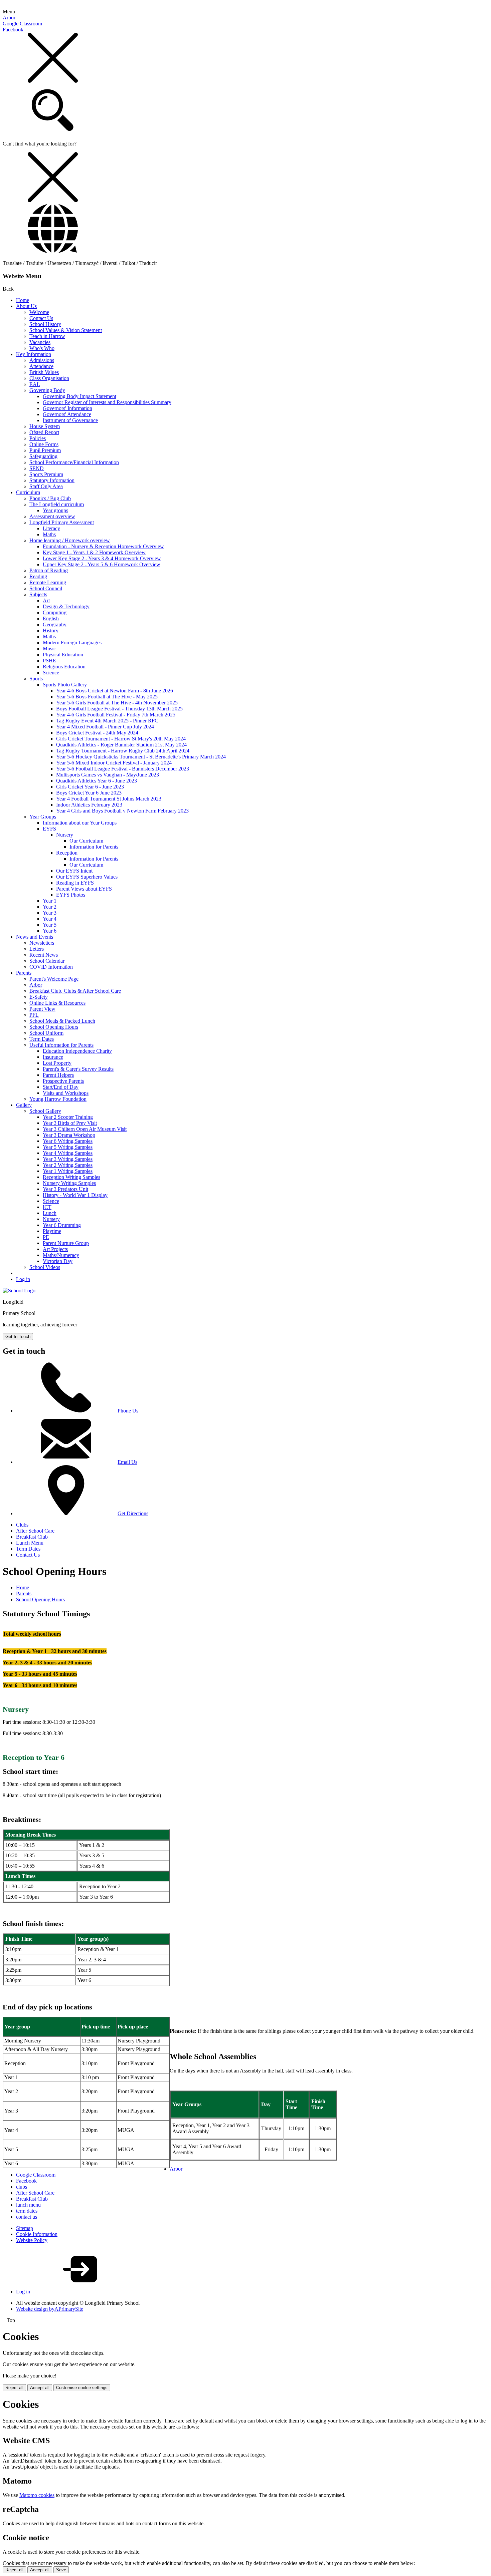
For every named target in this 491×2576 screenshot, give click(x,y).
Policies (38, 438)
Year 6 (50, 931)
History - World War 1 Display (75, 1195)
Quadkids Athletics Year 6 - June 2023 (97, 781)
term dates (27, 2211)
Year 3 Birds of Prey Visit (70, 1123)
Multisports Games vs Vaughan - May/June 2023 (108, 775)
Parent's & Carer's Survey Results (78, 1069)
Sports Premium (46, 474)
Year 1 (50, 901)
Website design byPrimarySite (50, 2309)
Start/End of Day (61, 1087)
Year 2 (50, 907)
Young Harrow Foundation (58, 1099)
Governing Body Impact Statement (79, 396)
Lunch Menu (30, 1543)
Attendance (41, 366)
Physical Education (63, 655)
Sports (36, 679)
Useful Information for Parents (61, 1045)
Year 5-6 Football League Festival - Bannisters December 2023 (123, 769)
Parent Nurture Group (66, 1243)
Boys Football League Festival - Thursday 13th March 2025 (119, 709)
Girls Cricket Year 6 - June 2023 (90, 787)
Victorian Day (58, 1261)
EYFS (49, 829)
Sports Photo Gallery (65, 685)
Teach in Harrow (47, 336)
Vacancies (40, 342)
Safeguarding (43, 456)
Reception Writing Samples (71, 1177)
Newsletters (42, 943)
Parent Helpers (58, 1075)
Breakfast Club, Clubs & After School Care (75, 991)
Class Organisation (49, 378)
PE (46, 1237)
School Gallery (45, 1111)
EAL (35, 384)
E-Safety (39, 997)
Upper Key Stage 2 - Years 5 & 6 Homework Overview (102, 564)
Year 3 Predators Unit (65, 1189)
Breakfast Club (32, 1537)
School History (45, 324)
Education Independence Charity (77, 1051)
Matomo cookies (37, 2495)
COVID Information (51, 967)
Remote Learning (48, 582)
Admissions (42, 360)
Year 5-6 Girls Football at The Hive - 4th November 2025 (117, 703)
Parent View (42, 1009)
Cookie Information (37, 2234)
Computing (55, 612)
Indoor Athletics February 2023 (89, 805)
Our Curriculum (86, 841)
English (51, 618)
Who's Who (42, 348)
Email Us (127, 1462)
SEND (37, 468)
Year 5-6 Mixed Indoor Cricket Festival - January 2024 (114, 763)
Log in (23, 1279)
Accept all (40, 2388)
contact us (27, 2217)
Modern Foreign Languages (72, 642)
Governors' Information (67, 408)
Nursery (65, 835)
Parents (24, 973)
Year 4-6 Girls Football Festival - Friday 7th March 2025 (116, 715)
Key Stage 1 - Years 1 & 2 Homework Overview (94, 552)
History (51, 630)
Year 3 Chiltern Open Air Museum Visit (85, 1129)
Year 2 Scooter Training (68, 1117)
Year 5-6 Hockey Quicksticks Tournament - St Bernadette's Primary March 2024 (141, 757)
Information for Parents (94, 847)
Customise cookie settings (82, 2388)
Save (61, 2570)
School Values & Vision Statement (66, 330)
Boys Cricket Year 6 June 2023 (89, 793)
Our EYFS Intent (74, 871)
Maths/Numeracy (61, 1255)
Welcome (39, 312)
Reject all (14, 2388)
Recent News (44, 955)
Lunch (50, 1213)
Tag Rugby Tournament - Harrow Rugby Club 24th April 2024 (123, 751)
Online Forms (44, 444)
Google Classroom (22, 24)
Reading (38, 576)
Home (23, 300)
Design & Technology (66, 606)
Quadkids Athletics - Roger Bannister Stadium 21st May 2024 (121, 745)
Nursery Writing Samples (69, 1183)
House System (45, 426)
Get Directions (133, 1513)
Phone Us (128, 1411)
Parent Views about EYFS (84, 889)
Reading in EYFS (75, 883)
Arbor (9, 18)
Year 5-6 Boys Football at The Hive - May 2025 (107, 697)
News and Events (35, 937)
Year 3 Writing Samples (68, 1159)
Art (46, 600)
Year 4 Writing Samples (68, 1153)
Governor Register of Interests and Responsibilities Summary (107, 402)
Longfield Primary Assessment (62, 522)
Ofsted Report (44, 432)
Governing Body (47, 390)
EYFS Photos (71, 895)
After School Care (35, 1531)
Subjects (38, 594)
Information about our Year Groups (80, 823)
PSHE (49, 661)
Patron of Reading (49, 570)
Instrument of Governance (70, 420)
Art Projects (55, 1249)
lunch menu (28, 2205)
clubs (22, 2187)
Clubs (22, 1525)
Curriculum (28, 492)
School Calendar (47, 961)
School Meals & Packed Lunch (62, 1021)
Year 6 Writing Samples (68, 1141)
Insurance (53, 1057)
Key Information (34, 354)
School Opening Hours (54, 1027)
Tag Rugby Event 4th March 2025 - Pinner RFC (107, 721)
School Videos (45, 1267)
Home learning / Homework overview (70, 540)
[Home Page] (19, 1291)
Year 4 (50, 919)
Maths (49, 534)
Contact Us (41, 318)
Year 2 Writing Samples (68, 1165)
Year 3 (50, 913)
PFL (34, 1015)
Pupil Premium (45, 450)
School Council (46, 588)
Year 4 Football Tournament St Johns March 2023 (109, 799)
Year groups (55, 510)
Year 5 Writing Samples (68, 1147)
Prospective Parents (63, 1081)
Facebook (13, 30)
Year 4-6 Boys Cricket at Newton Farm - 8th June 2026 (115, 691)
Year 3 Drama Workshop (69, 1135)
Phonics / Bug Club (50, 498)
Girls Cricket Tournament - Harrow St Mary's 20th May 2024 (121, 739)
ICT (47, 1207)
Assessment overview (52, 516)
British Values (44, 372)
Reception (67, 853)
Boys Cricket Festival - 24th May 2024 (97, 733)
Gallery (24, 1105)
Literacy (51, 528)
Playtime (52, 1231)
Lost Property (57, 1063)
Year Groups (43, 817)
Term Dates (42, 1039)
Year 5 (50, 925)
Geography (55, 624)
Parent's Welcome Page (54, 979)
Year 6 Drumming (62, 1225)
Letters (37, 949)
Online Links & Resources (57, 1003)
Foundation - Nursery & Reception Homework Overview (103, 546)
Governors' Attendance (67, 414)
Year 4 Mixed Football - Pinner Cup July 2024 (105, 727)
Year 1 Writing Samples (68, 1171)
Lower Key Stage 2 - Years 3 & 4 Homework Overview (102, 558)
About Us (26, 306)
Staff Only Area (46, 486)
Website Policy (32, 2240)
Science (51, 673)
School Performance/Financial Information (74, 462)
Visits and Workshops (66, 1093)
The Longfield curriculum (57, 504)
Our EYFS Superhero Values (87, 877)
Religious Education (64, 667)
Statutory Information (52, 480)
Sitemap (25, 2228)
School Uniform (46, 1033)
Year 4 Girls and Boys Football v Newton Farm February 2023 (122, 811)
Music (49, 649)
